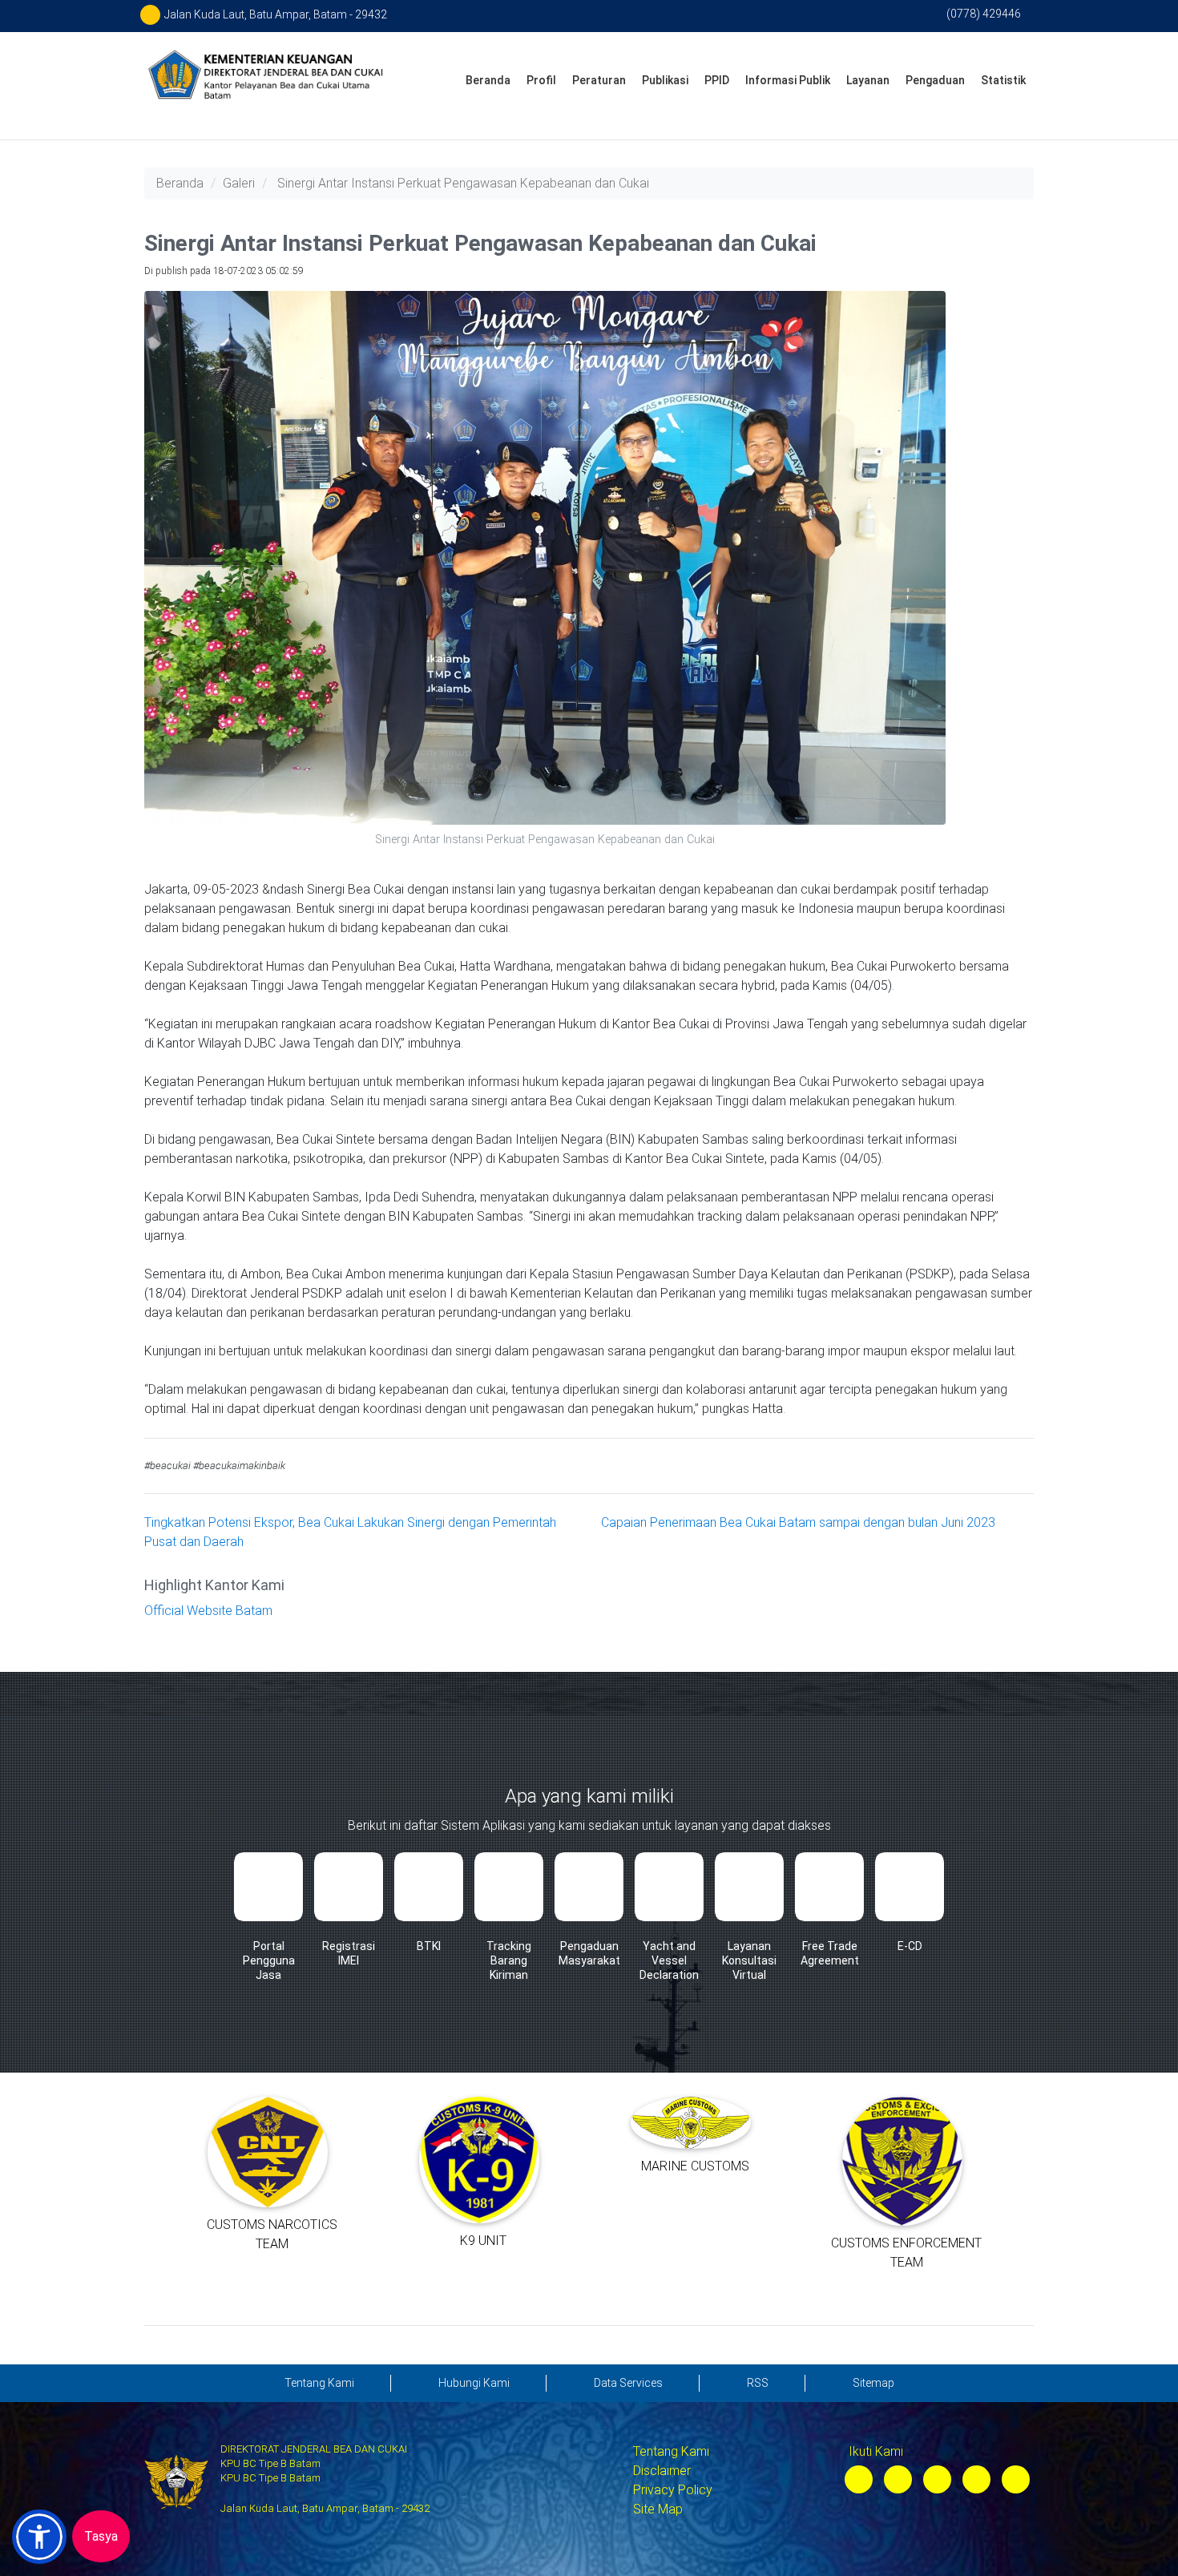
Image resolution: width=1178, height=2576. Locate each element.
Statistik (1003, 80)
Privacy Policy (673, 2490)
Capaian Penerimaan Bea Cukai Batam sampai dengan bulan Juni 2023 (798, 1522)
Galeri (239, 183)
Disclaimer (662, 2471)
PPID (717, 80)
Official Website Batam (208, 1611)
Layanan (868, 80)
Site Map (658, 2509)
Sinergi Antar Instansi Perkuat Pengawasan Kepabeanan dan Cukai (463, 183)
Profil (541, 80)
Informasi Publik (788, 80)
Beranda (488, 80)
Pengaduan (935, 80)
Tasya (101, 2536)
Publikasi (665, 80)
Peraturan (599, 80)
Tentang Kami (671, 2451)
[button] (39, 2537)
